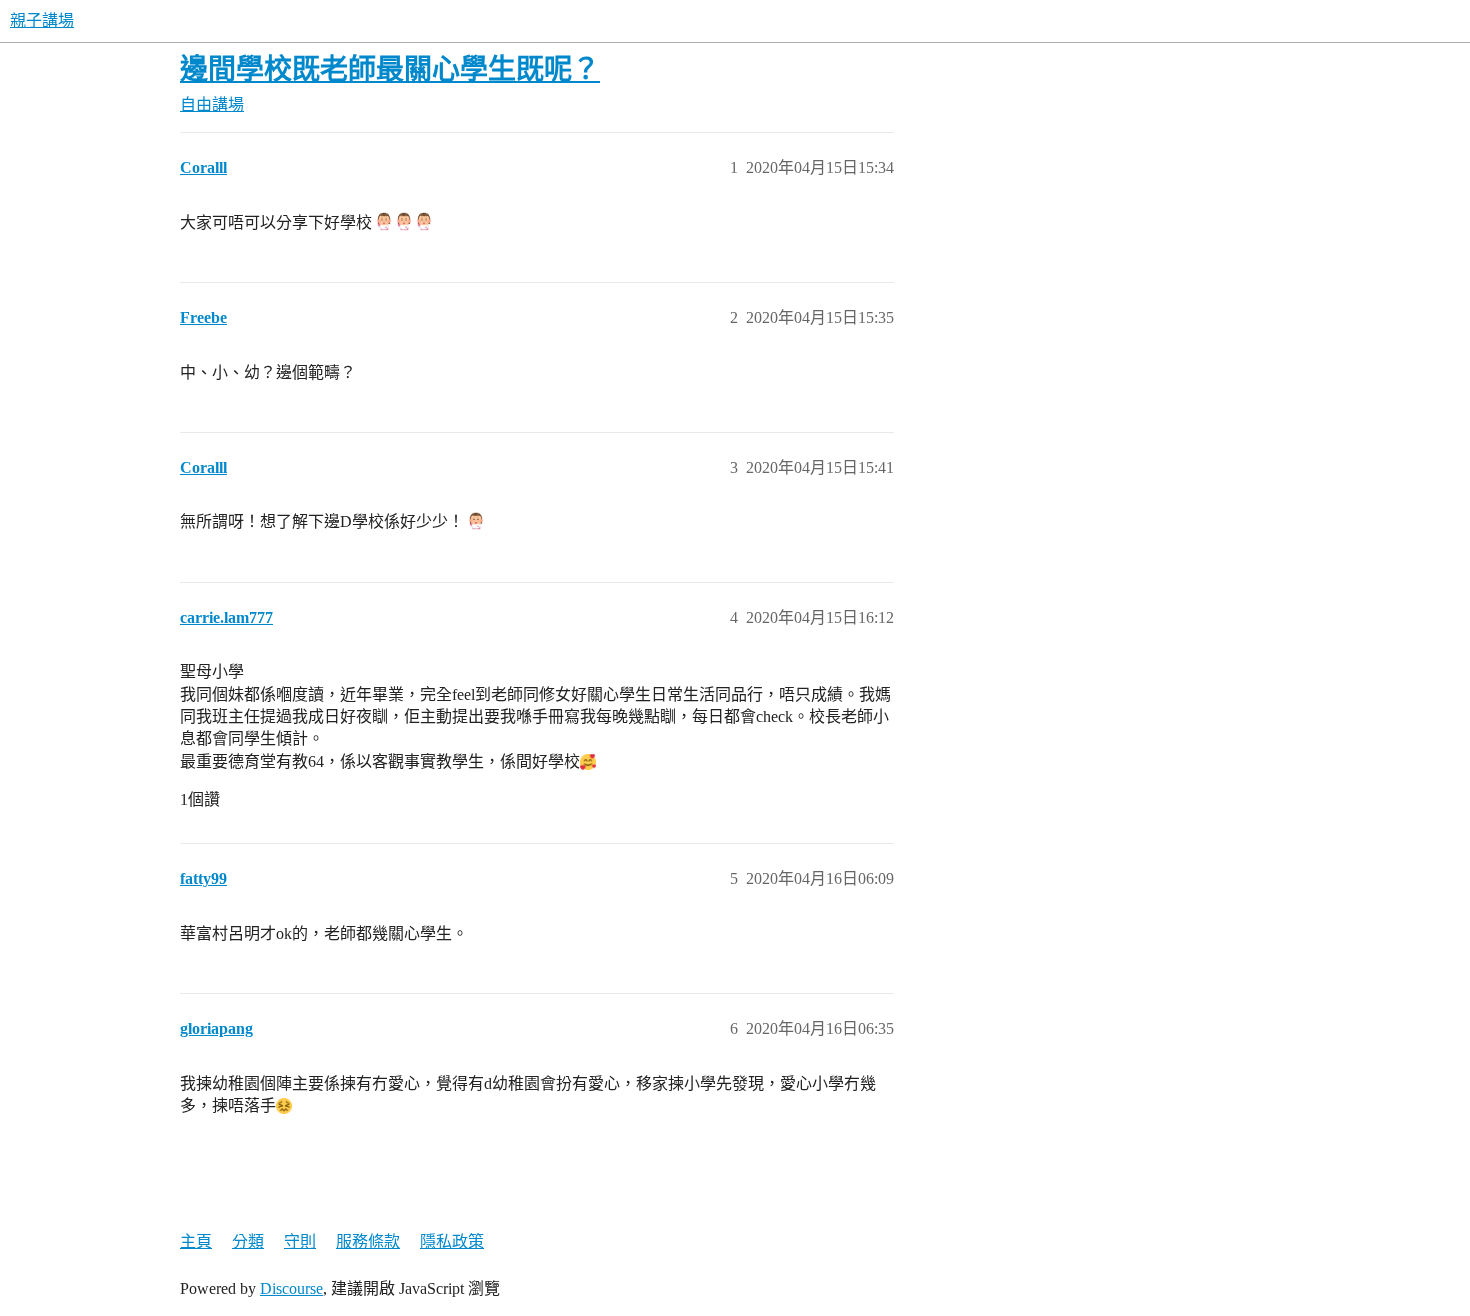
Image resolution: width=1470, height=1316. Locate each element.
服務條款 (368, 1241)
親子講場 (42, 20)
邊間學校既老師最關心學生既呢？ (390, 69)
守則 (300, 1241)
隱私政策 (452, 1241)
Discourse (291, 1288)
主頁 (196, 1241)
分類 (248, 1241)
